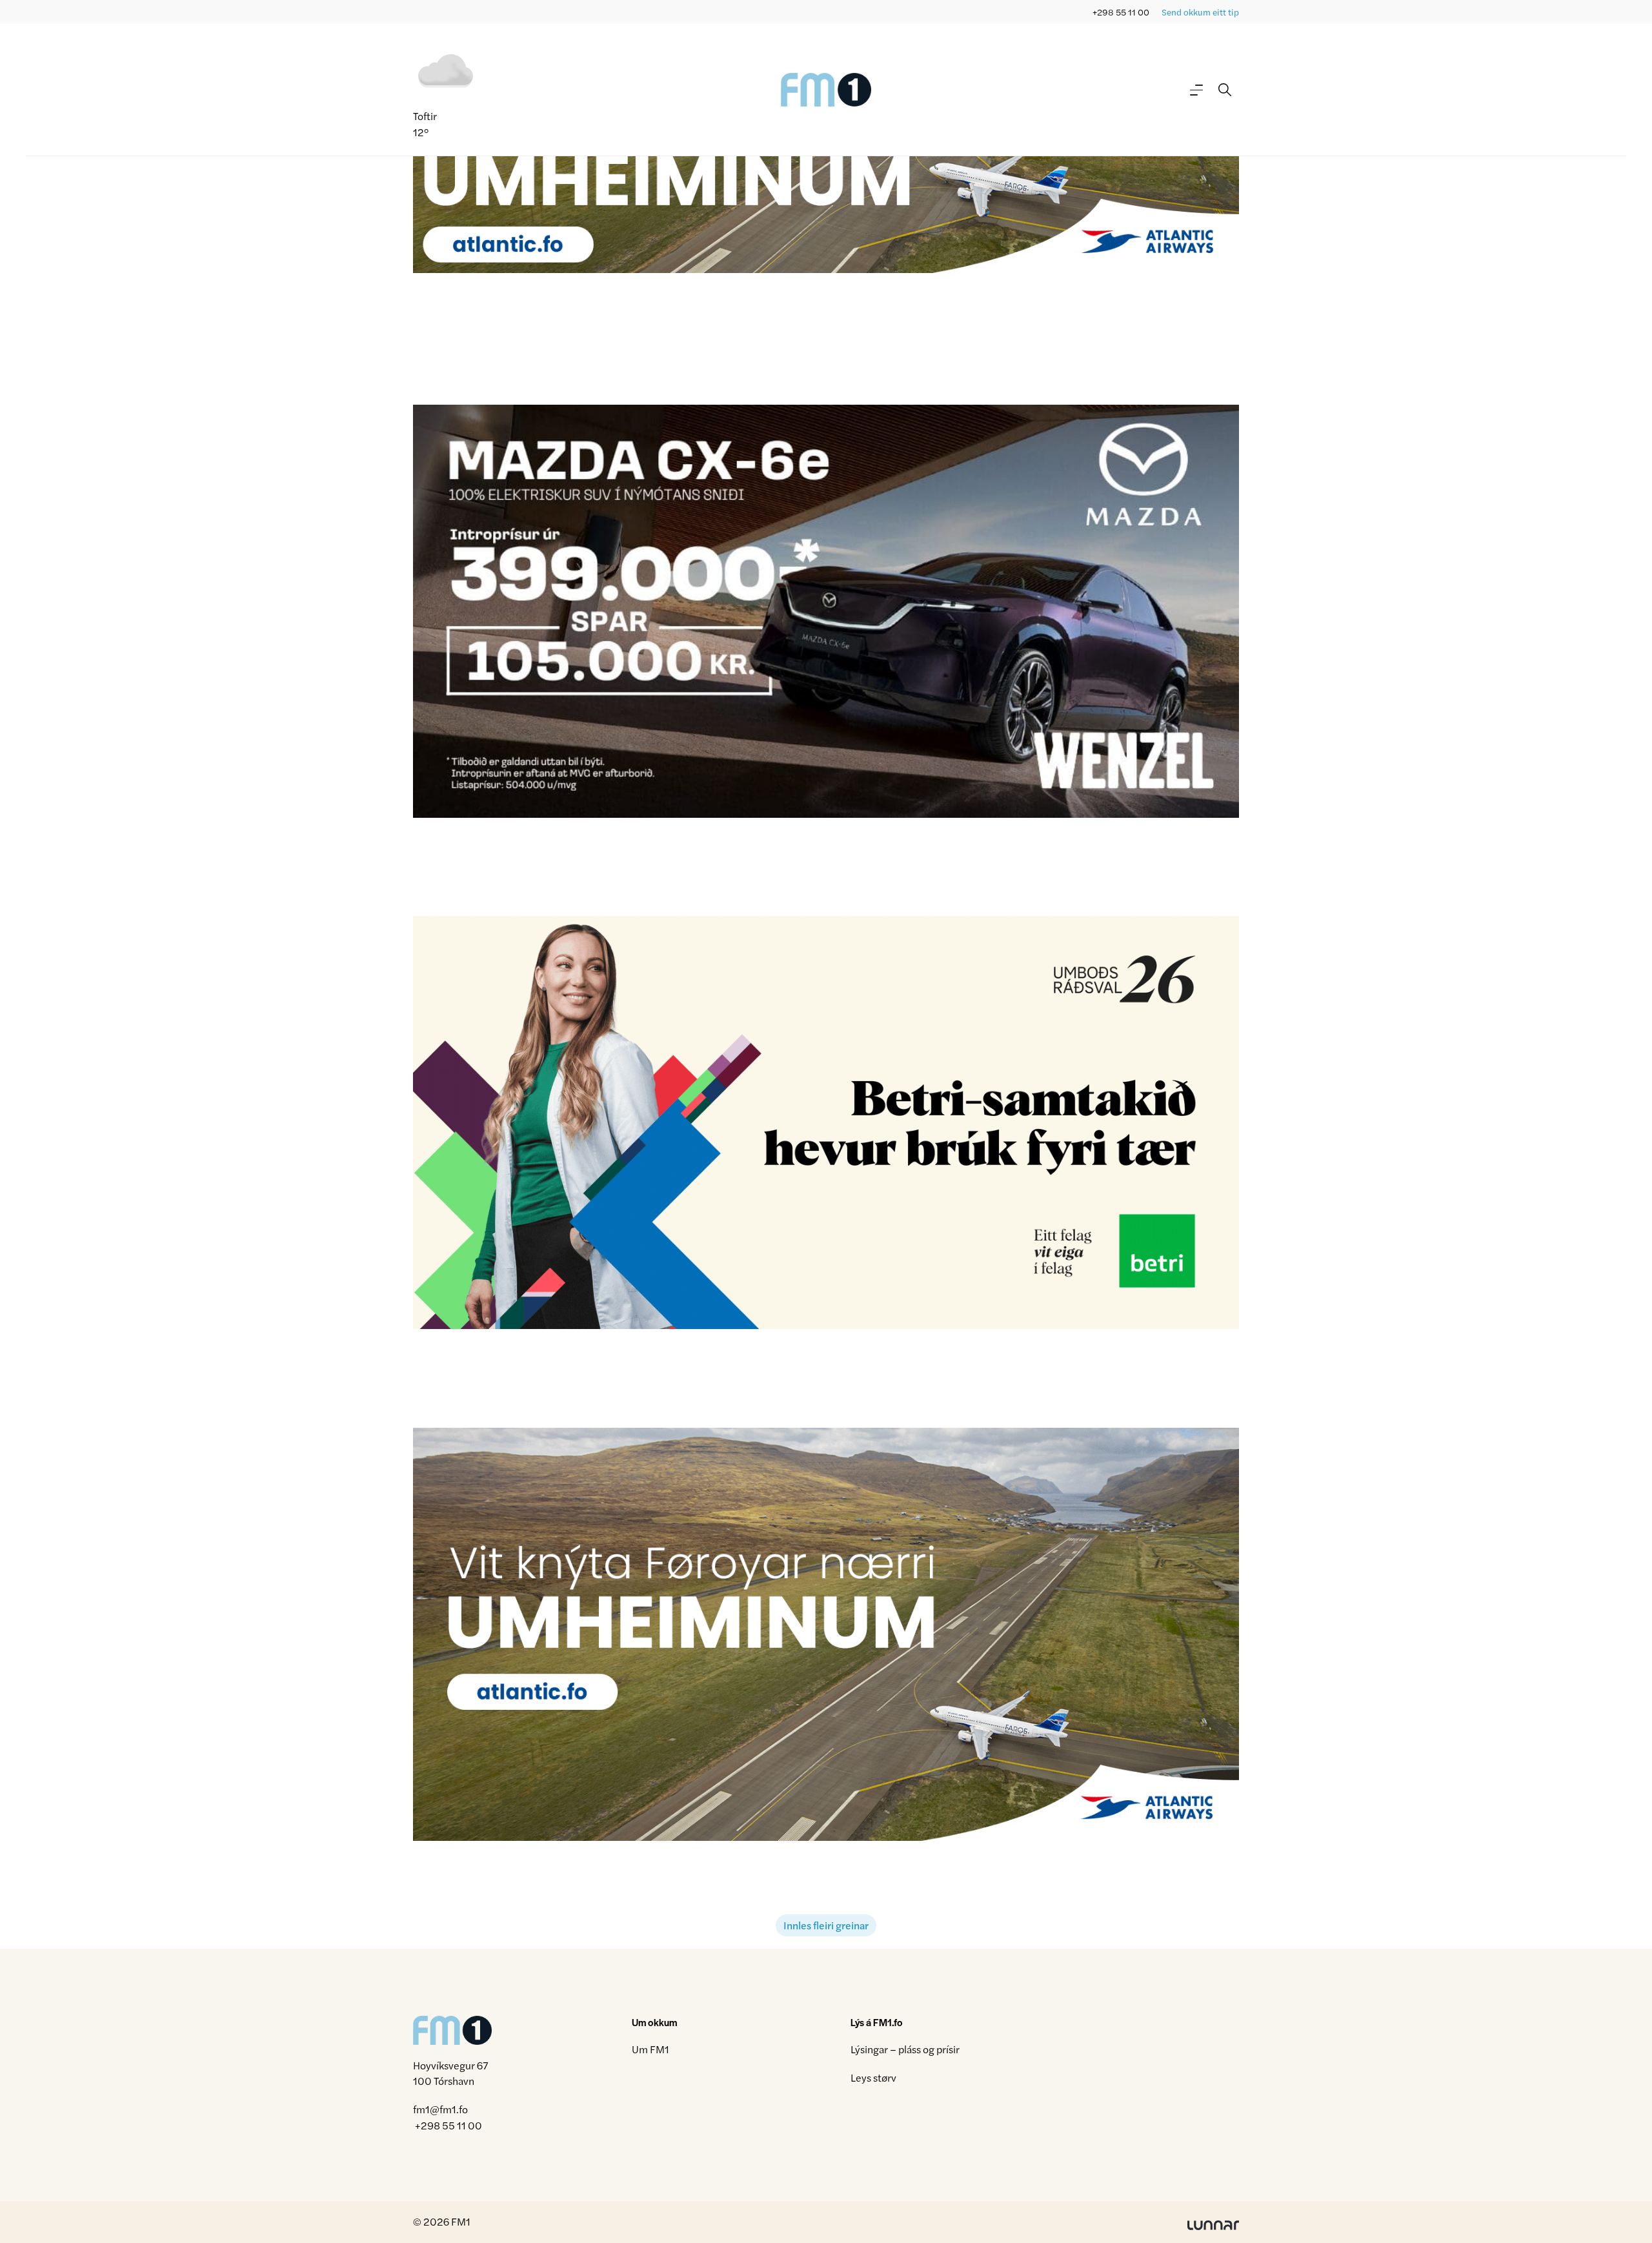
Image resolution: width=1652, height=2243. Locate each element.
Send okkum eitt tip (1200, 12)
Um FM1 (650, 2049)
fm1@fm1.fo (440, 2110)
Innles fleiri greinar (826, 1925)
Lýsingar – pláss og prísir (905, 2049)
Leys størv (873, 2077)
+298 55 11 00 (1121, 12)
